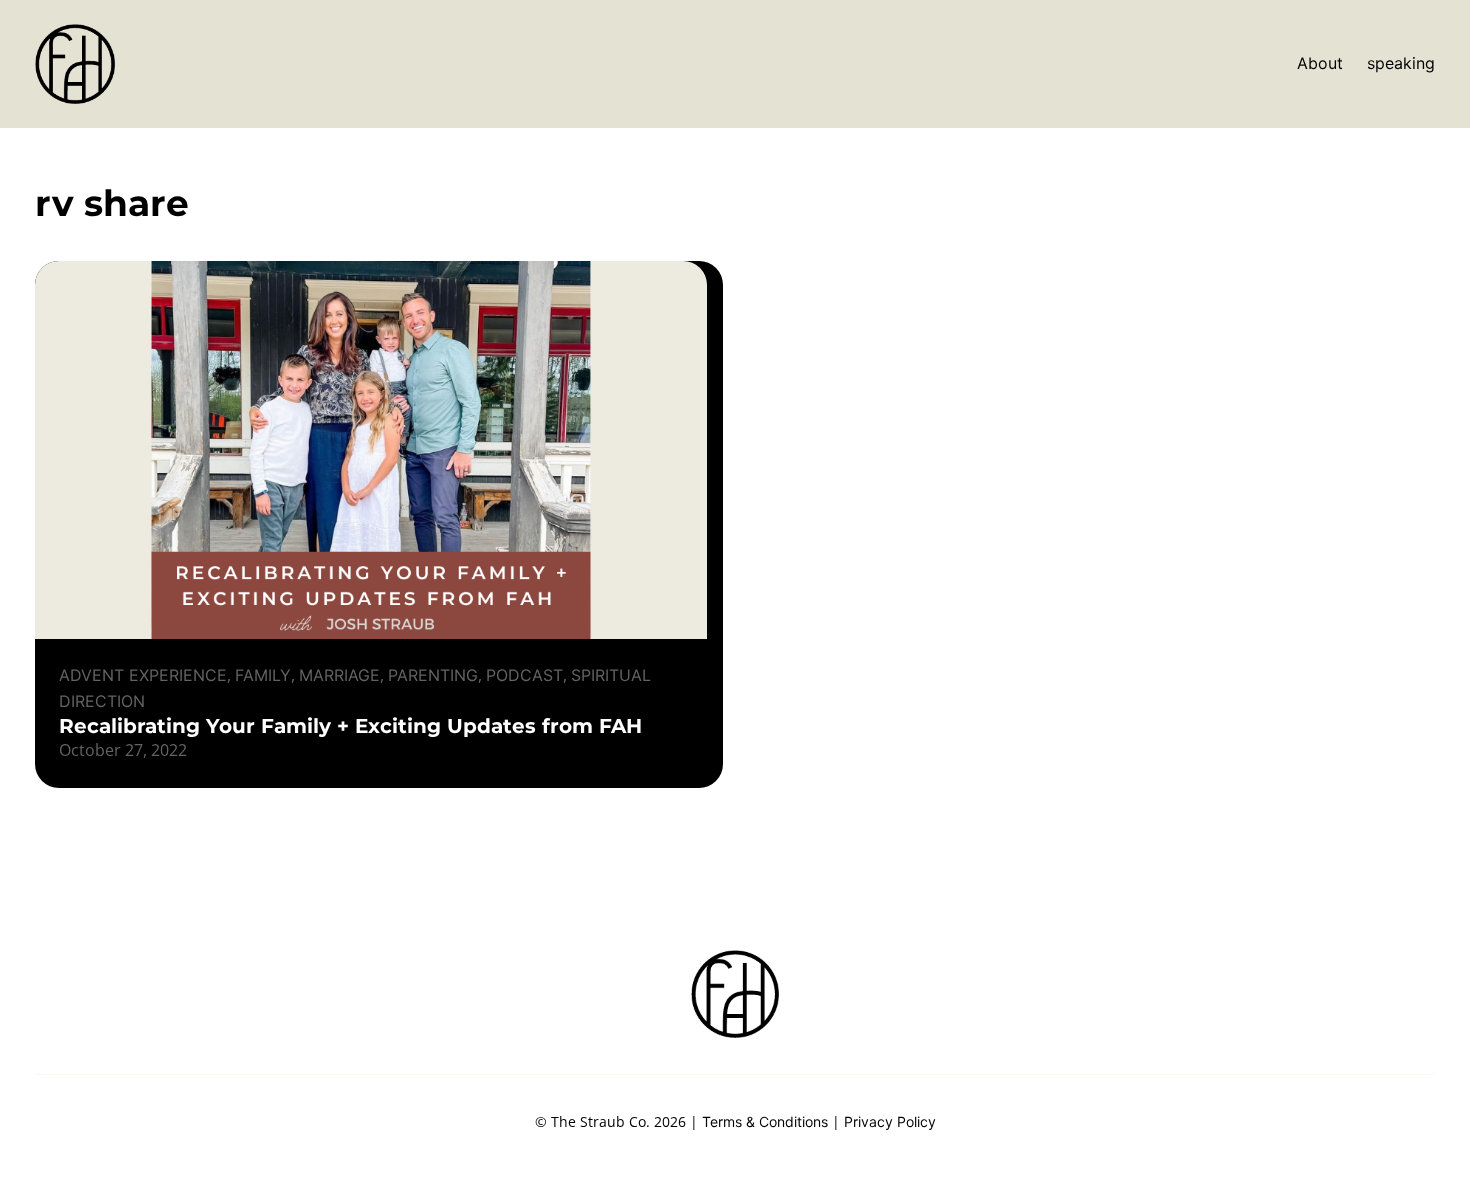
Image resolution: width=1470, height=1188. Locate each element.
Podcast (524, 675)
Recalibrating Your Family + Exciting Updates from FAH (350, 726)
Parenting (433, 675)
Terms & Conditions (765, 1121)
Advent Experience (143, 675)
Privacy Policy (890, 1121)
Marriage (339, 675)
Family (263, 675)
